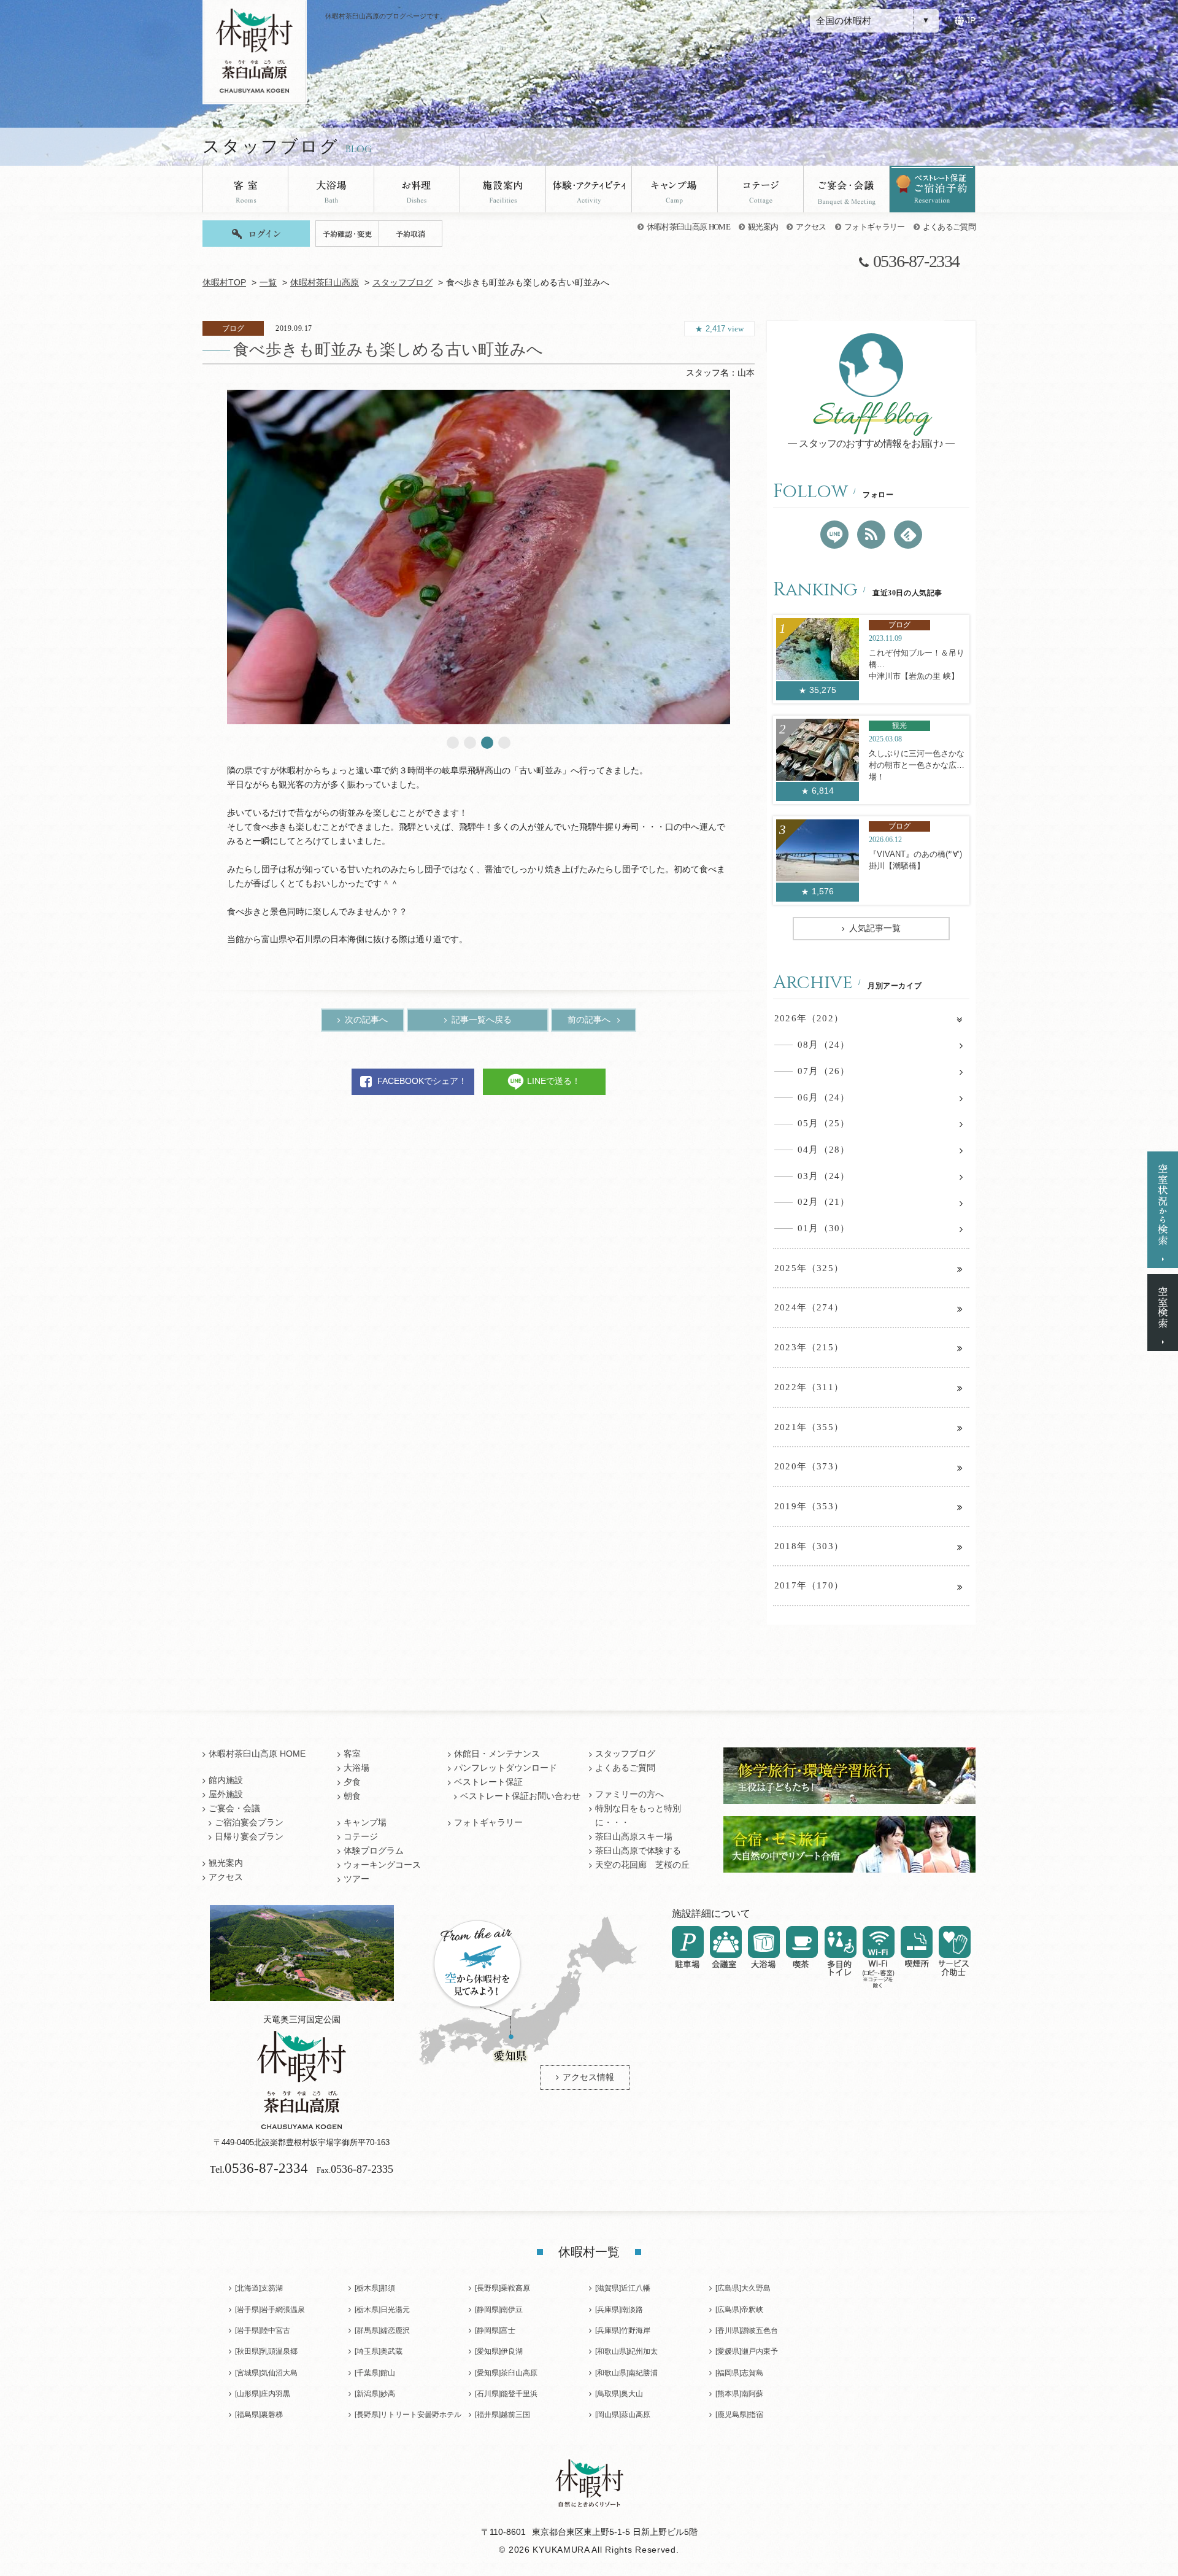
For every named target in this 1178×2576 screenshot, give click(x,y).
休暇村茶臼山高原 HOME (688, 227)
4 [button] (504, 743)
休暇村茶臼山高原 (325, 283)
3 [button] (487, 743)
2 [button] (470, 743)
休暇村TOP (224, 283)
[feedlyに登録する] (908, 535)
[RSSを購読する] (871, 535)
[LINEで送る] (834, 535)
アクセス (811, 227)
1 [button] (453, 743)
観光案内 (763, 227)
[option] (479, 557)
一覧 (268, 283)
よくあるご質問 (949, 227)
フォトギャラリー (875, 227)
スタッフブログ (402, 283)
